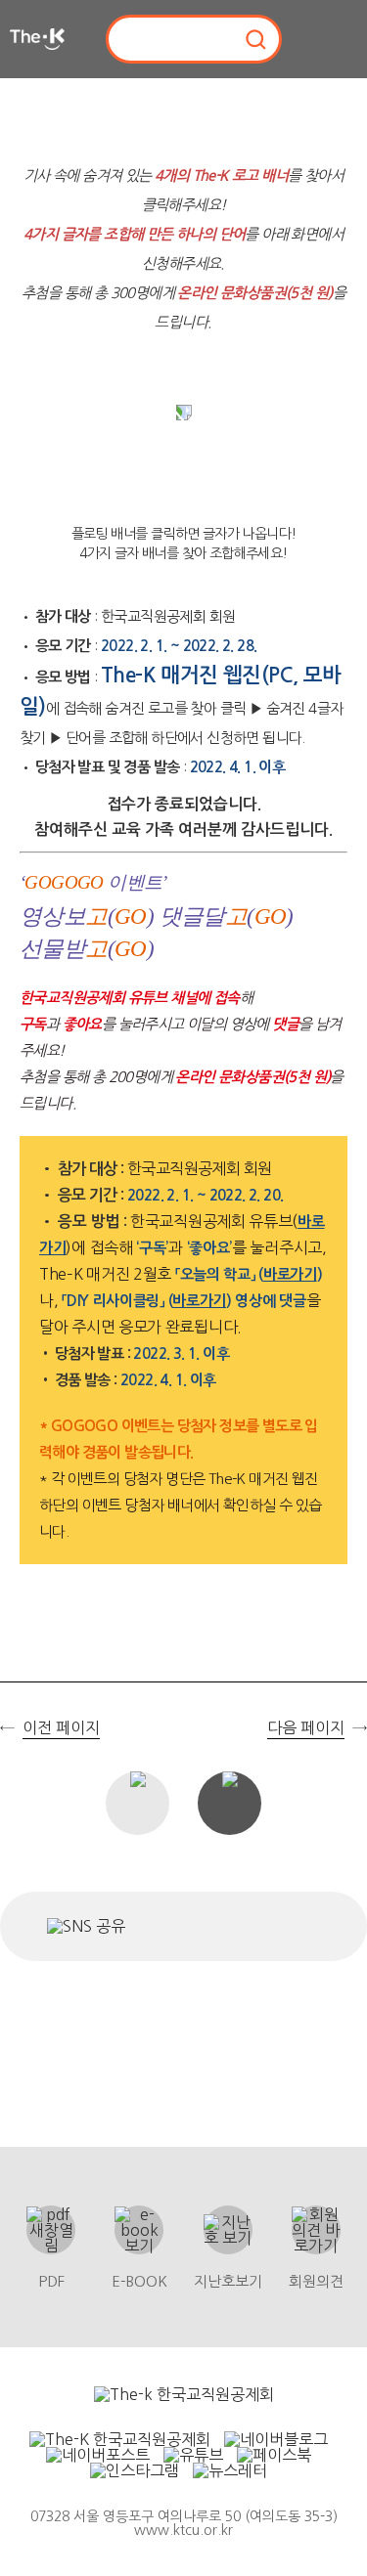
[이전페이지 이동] (17, 1313)
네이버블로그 (192, 1926)
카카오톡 (250, 1926)
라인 (300, 1926)
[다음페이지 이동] (350, 1313)
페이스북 (149, 1926)
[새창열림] (184, 2394)
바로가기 (290, 1274)
